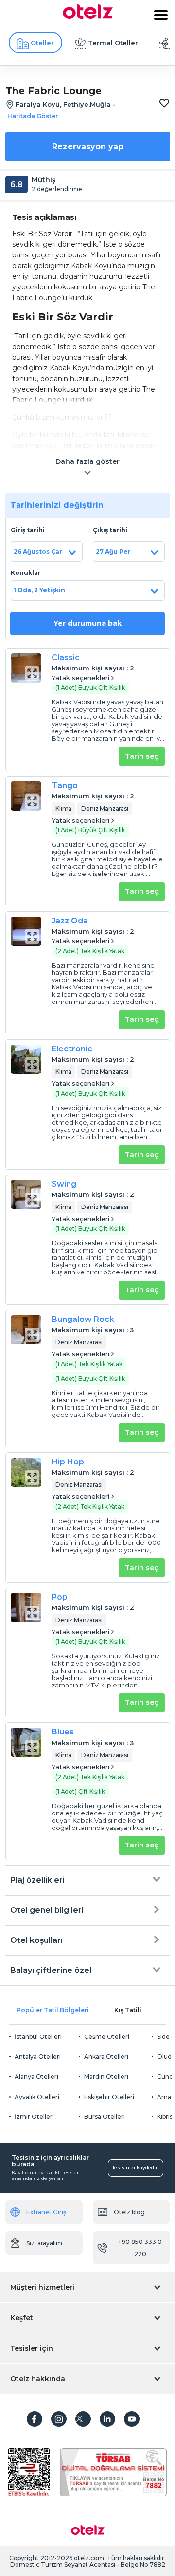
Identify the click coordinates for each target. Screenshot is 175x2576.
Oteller (42, 43)
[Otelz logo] (88, 16)
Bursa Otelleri (105, 2117)
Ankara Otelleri (106, 2057)
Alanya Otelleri (36, 2076)
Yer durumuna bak (87, 623)
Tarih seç (142, 756)
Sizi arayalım (44, 2243)
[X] (83, 2419)
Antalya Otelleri (38, 2057)
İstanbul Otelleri (38, 2037)
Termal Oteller (113, 43)
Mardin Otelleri (106, 2076)
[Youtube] (132, 2419)
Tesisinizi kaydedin (136, 2168)
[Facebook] (35, 2419)
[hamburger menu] (161, 15)
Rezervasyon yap (88, 147)
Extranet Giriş (46, 2212)
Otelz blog (129, 2212)
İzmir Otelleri (34, 2117)
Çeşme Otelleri (107, 2037)
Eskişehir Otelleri (109, 2097)
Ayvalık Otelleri (37, 2097)
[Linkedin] (107, 2419)
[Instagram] (59, 2419)
